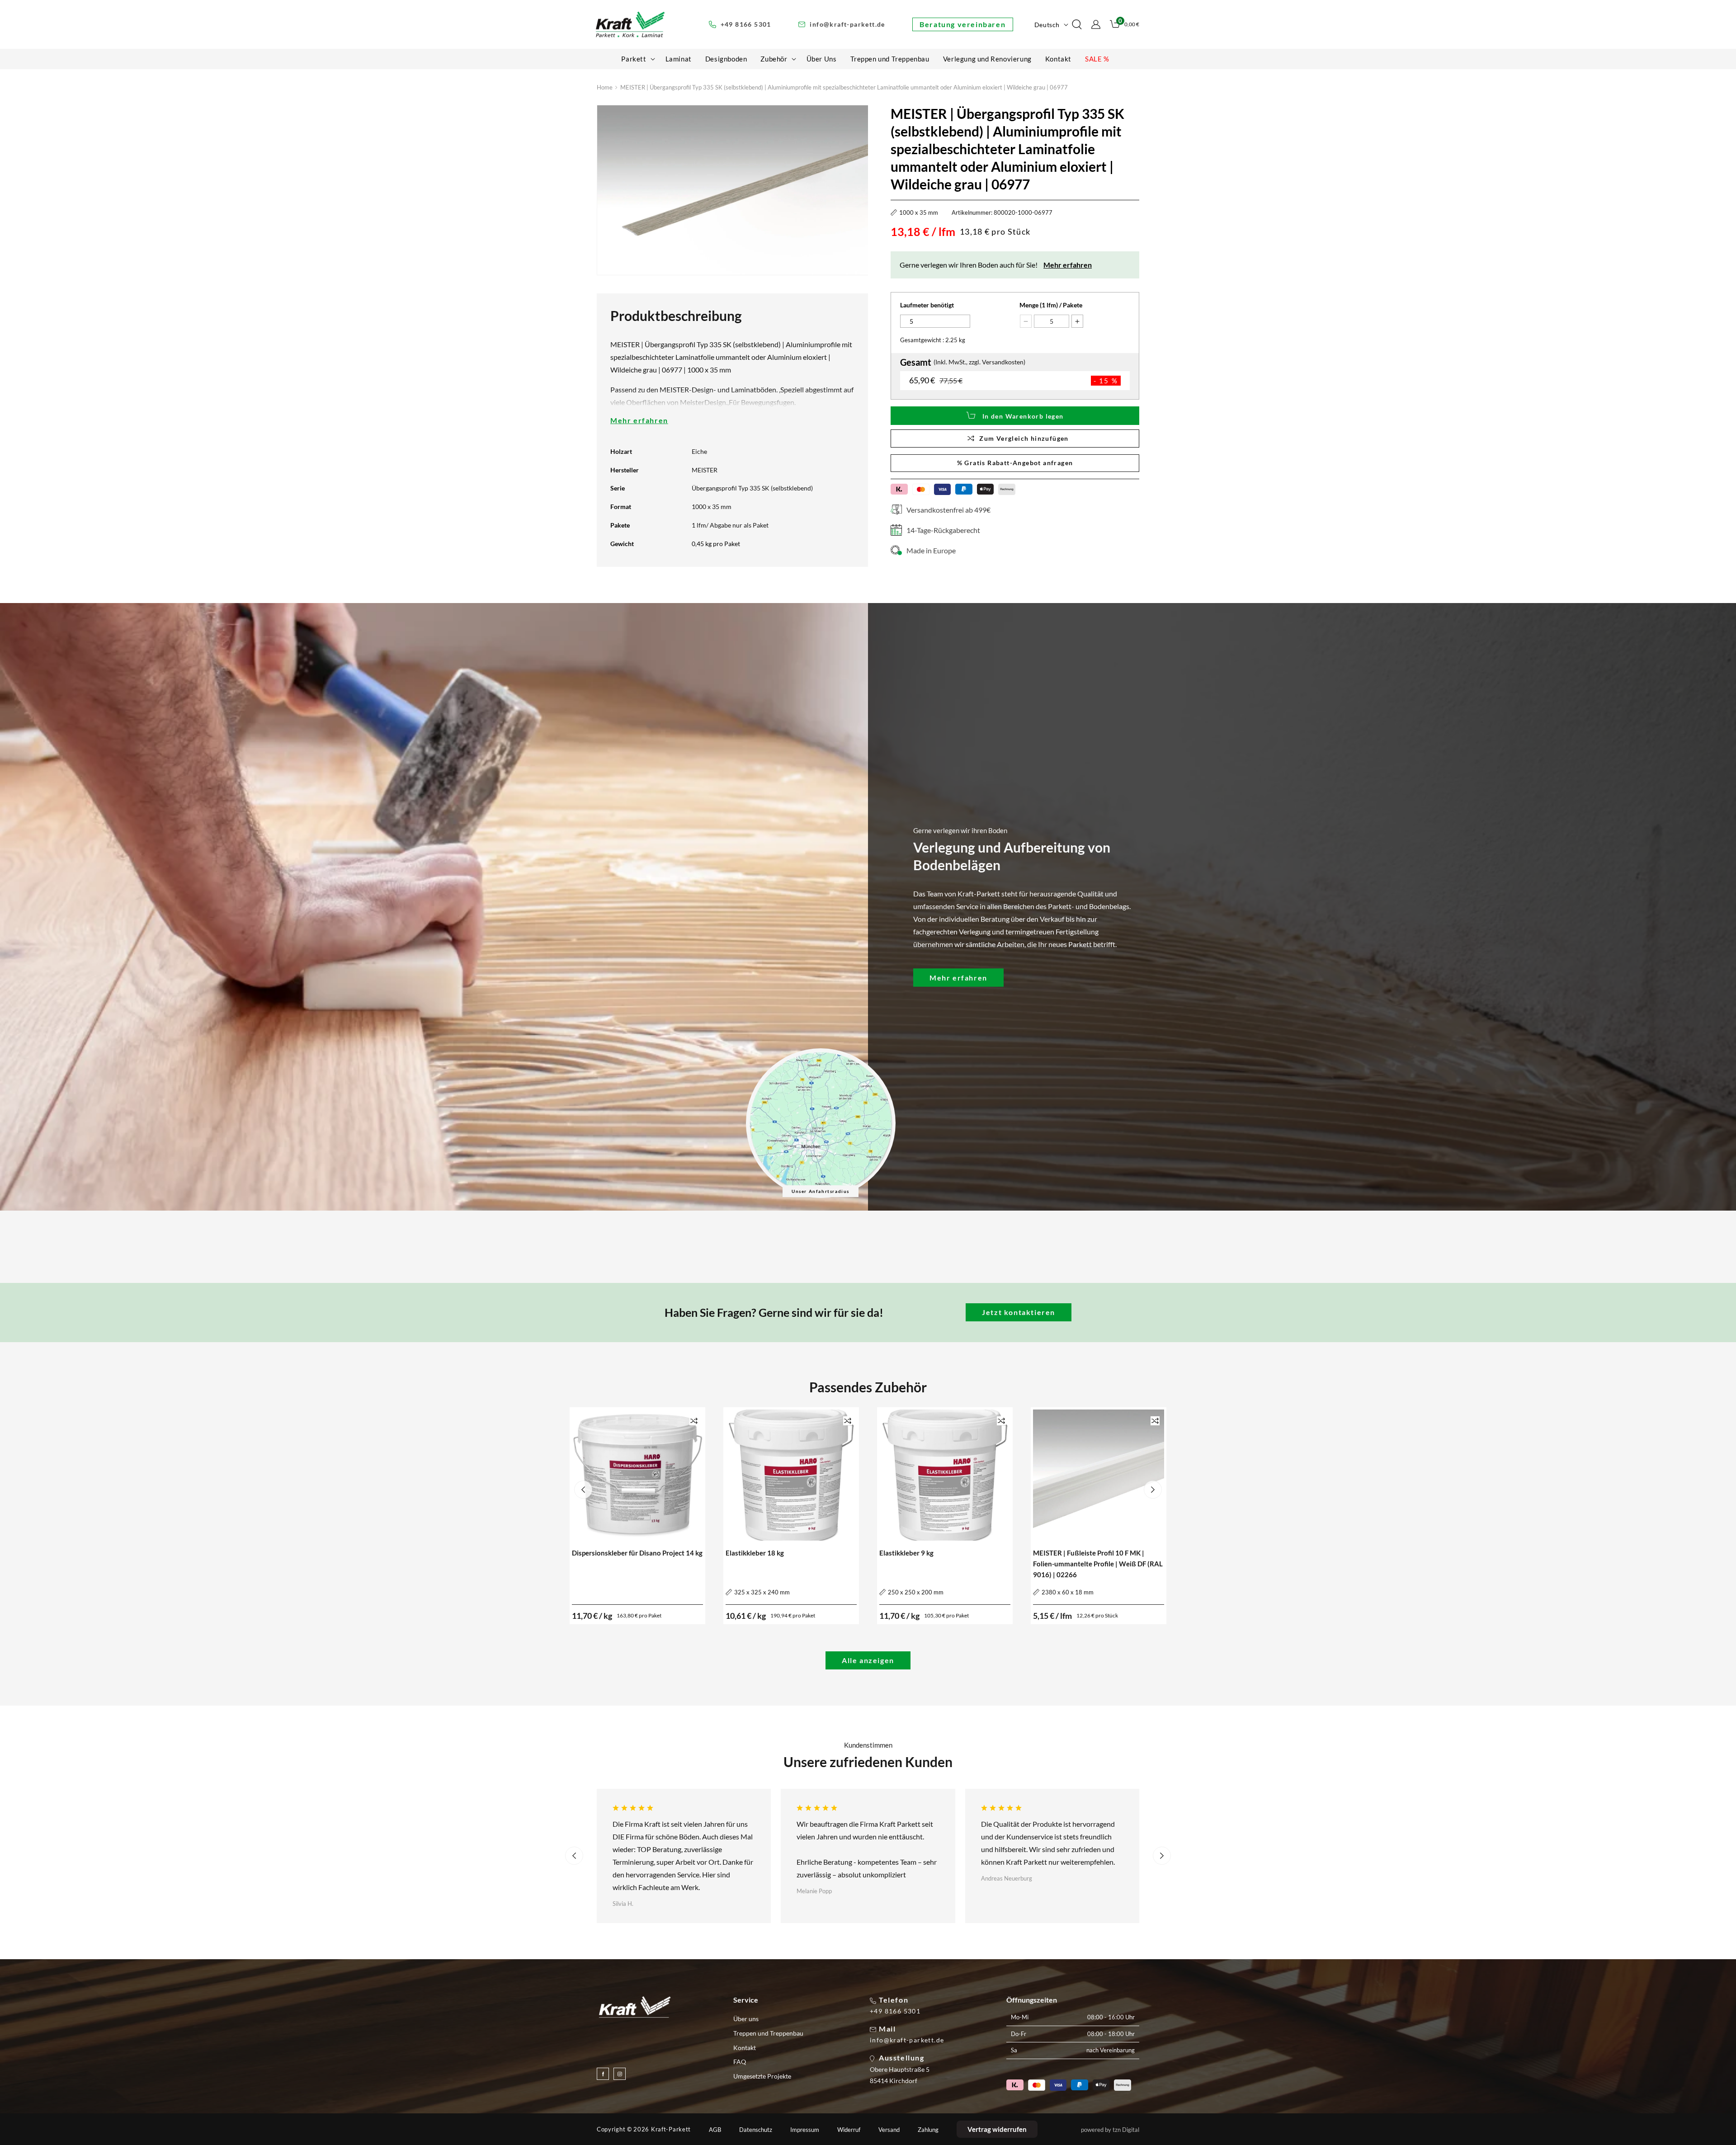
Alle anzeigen (868, 1660)
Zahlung (928, 2130)
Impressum (805, 2130)
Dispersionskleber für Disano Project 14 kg (637, 1553)
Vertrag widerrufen (997, 2129)
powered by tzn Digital (1110, 2130)
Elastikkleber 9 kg (906, 1553)
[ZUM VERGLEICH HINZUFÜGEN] (694, 1421)
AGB (715, 2130)
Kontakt (745, 2048)
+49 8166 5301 (895, 2011)
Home (605, 87)
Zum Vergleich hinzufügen (1024, 438)
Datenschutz (756, 2130)
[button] (636, 59)
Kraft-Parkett (671, 2129)
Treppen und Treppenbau (768, 2033)
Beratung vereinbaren (962, 24)
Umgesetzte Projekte (762, 2076)
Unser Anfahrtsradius (821, 1191)
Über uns (746, 2019)
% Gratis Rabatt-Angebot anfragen (1015, 463)
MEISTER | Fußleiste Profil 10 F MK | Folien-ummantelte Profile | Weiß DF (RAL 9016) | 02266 (1098, 1564)
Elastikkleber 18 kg (755, 1553)
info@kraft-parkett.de (907, 2040)
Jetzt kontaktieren (1019, 1312)
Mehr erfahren (639, 420)
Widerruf (849, 2130)
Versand (889, 2130)
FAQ (740, 2062)
